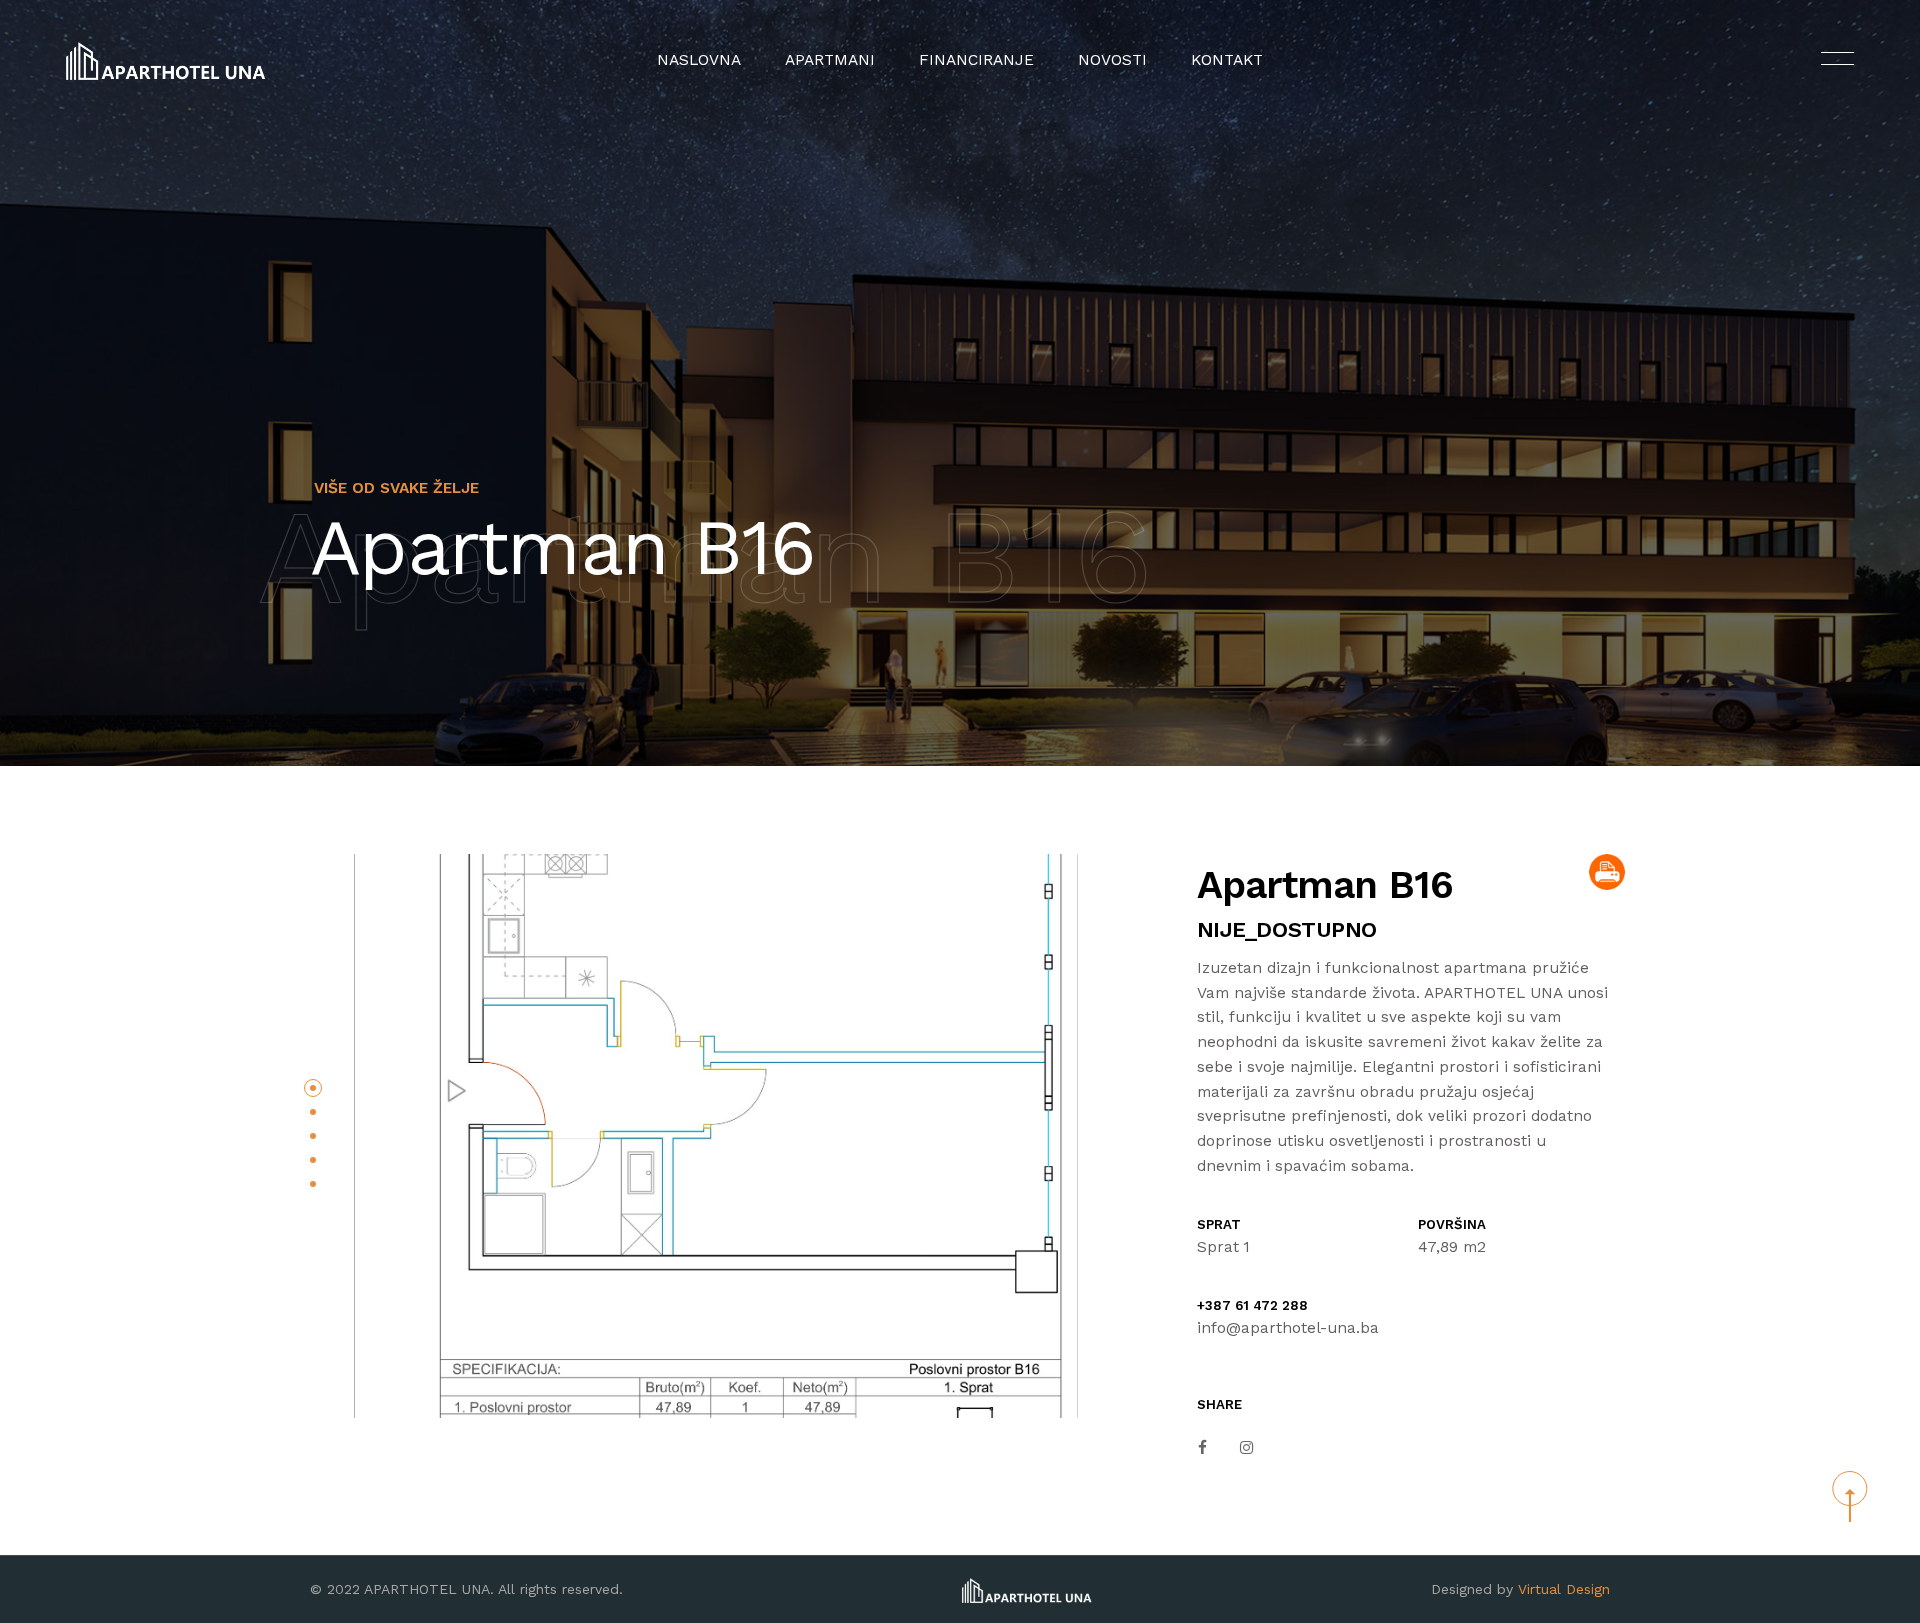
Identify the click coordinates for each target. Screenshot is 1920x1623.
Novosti (1112, 60)
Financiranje (976, 60)
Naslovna (699, 60)
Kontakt (1227, 60)
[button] (313, 1088)
